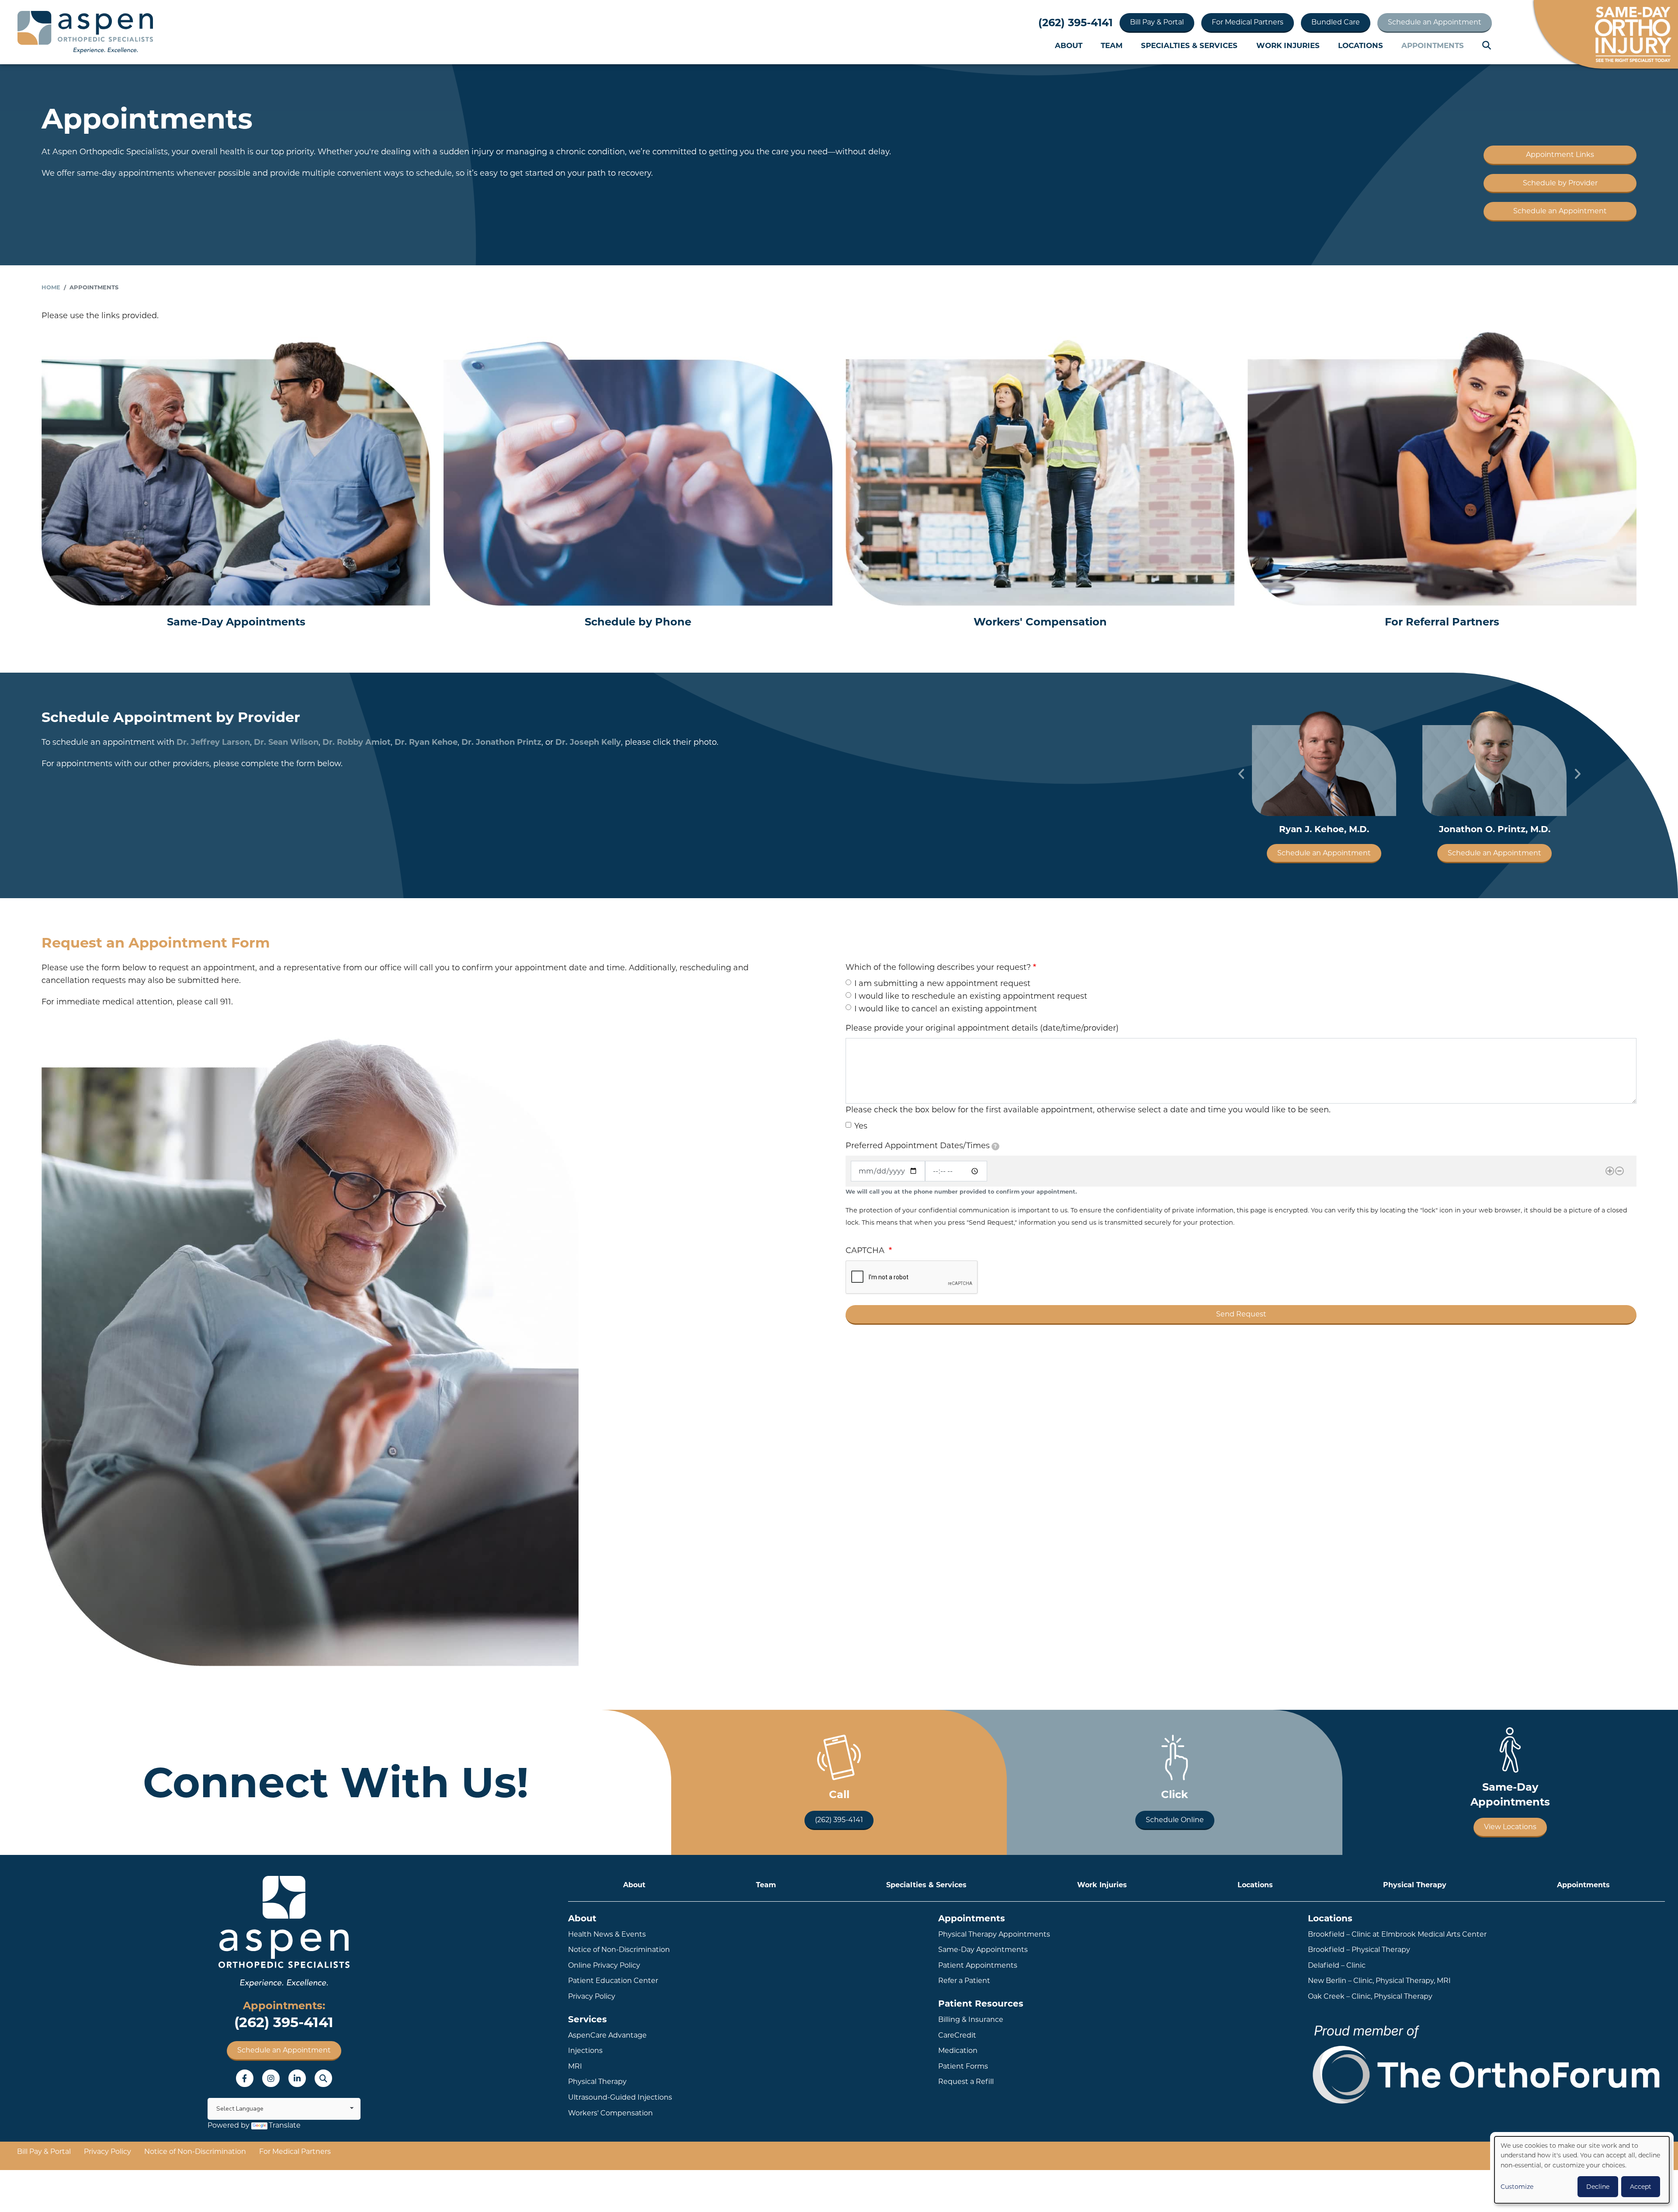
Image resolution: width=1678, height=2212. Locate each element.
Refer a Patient (964, 1981)
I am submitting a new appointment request (942, 983)
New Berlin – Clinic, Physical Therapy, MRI (1379, 1981)
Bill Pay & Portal (1157, 22)
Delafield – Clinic (1337, 1965)
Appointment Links (1560, 155)
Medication (958, 2051)
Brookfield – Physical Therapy (1359, 1950)
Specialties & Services (1189, 45)
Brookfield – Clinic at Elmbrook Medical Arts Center (1397, 1934)
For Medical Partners (1248, 22)
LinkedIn (297, 2078)
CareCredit (957, 2035)
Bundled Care (1336, 22)
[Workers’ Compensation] (1040, 468)
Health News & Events (607, 1934)
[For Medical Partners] (1442, 468)
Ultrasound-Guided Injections (620, 2097)
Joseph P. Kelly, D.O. (1495, 829)
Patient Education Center (613, 1981)
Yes (861, 1126)
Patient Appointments (978, 1965)
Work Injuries (1288, 45)
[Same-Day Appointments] (236, 468)
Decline (1598, 2187)
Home (51, 287)
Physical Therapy (1415, 1885)
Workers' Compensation (1040, 622)
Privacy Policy (592, 1996)
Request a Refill (966, 2082)
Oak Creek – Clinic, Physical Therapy (1370, 1996)
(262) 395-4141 (1075, 23)
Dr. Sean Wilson (286, 742)
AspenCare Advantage (607, 2035)
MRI (575, 2066)
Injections (585, 2051)
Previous (1241, 774)
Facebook (245, 2078)
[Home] (85, 32)
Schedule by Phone (638, 622)
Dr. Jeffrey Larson (213, 742)
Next (1577, 774)
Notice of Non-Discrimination (619, 1950)
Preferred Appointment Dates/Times (921, 1146)
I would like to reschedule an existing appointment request (971, 996)
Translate (285, 2125)
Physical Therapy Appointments (994, 1934)
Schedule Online (1175, 1820)
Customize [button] (1517, 2187)
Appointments (1433, 45)
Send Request (1241, 1314)
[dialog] (1582, 2170)
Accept (1641, 2187)
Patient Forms (963, 2066)
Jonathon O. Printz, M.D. (1324, 829)
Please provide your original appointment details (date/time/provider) (982, 1028)
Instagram (271, 2078)
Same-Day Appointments (236, 622)
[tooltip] (995, 1146)
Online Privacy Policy (604, 1965)
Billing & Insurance (971, 2019)
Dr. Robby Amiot (357, 742)
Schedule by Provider (1560, 183)
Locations (1361, 45)
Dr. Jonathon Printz (501, 742)
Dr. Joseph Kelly (588, 742)
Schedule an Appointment (1435, 22)
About (1069, 45)
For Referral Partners (1442, 622)
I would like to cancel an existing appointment (946, 1009)
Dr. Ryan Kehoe (426, 742)
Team (1112, 45)
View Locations (1510, 1827)
